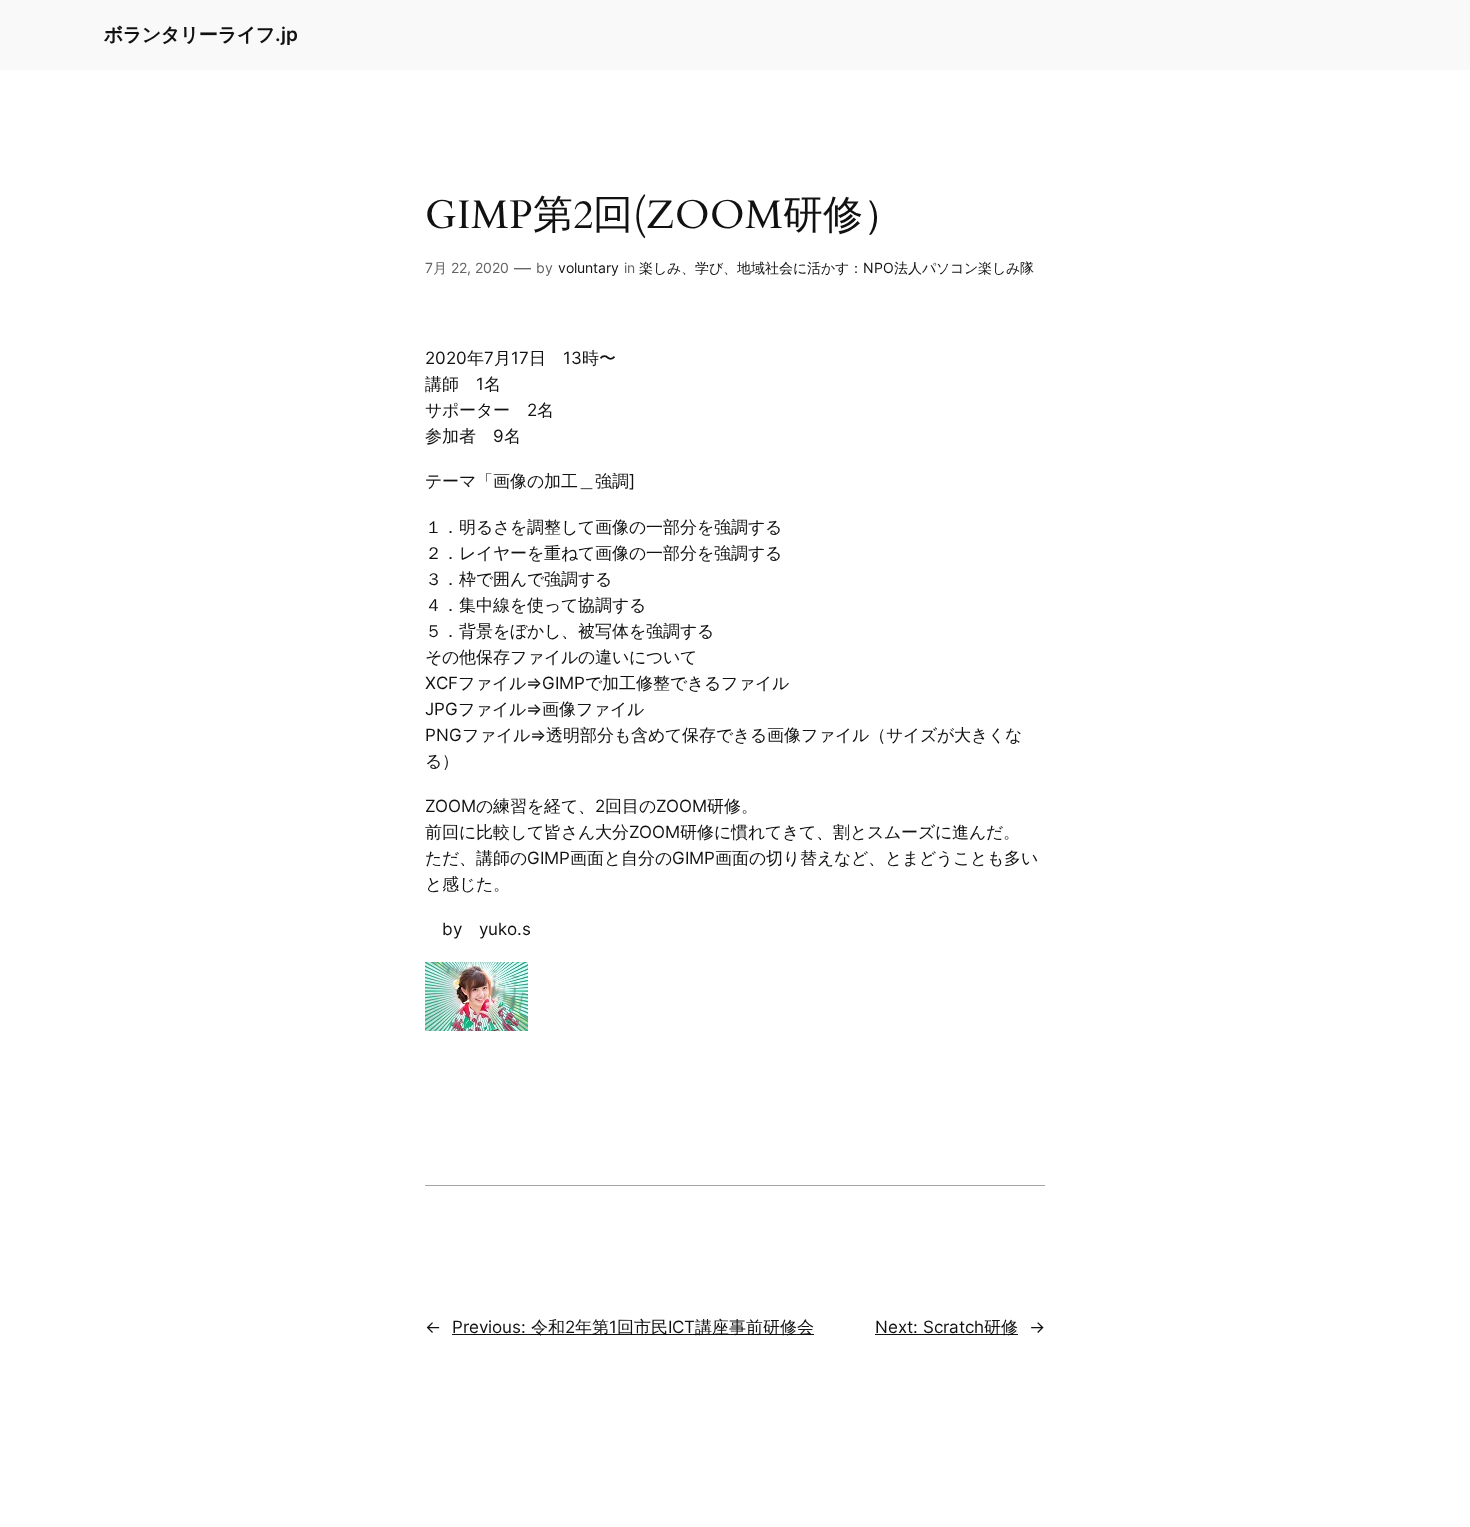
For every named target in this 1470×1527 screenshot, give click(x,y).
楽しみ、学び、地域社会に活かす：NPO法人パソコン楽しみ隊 (836, 267)
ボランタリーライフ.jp (201, 34)
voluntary (588, 267)
